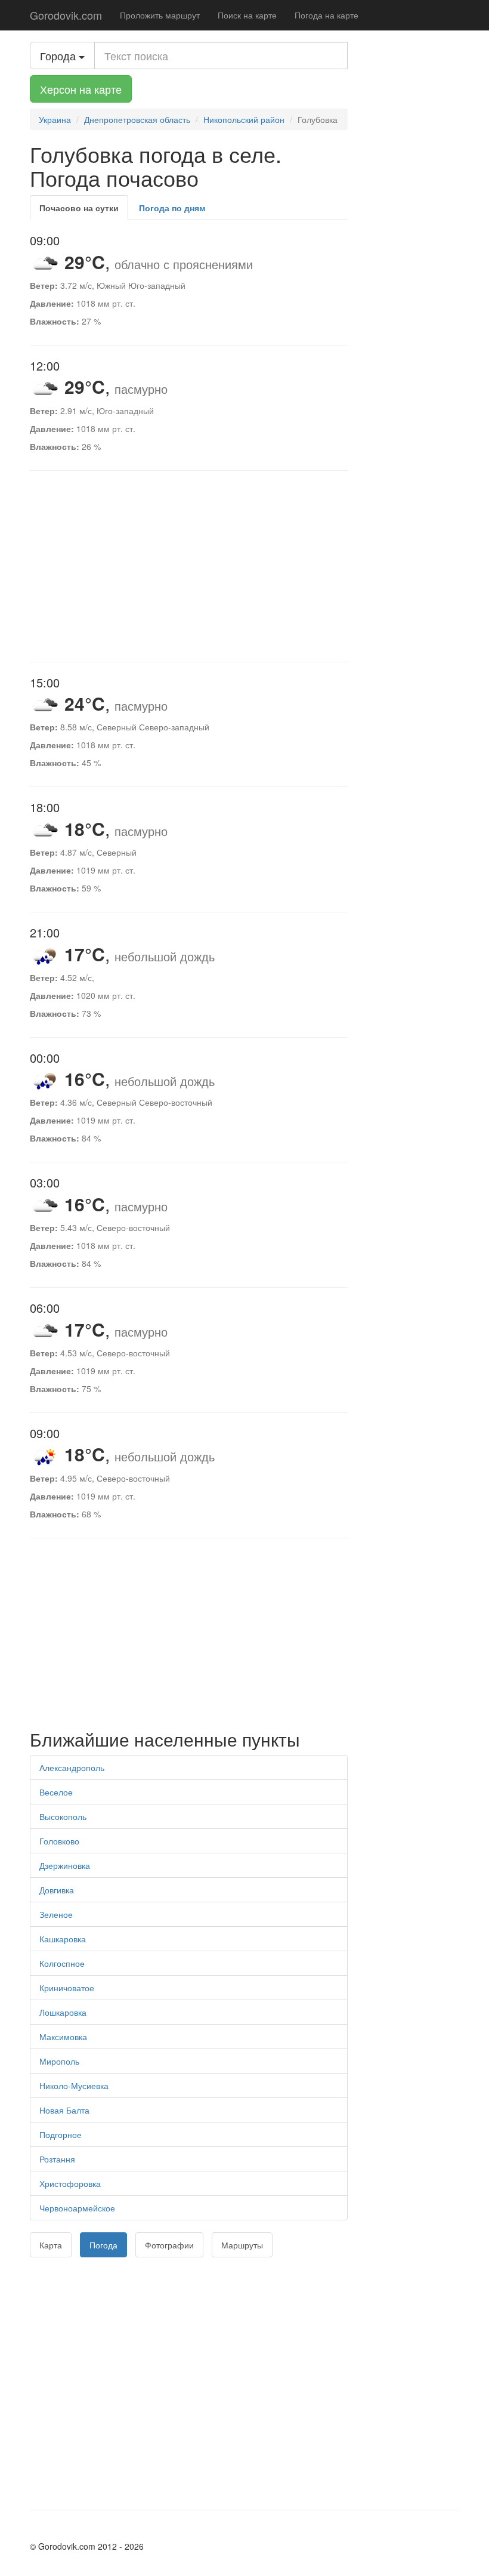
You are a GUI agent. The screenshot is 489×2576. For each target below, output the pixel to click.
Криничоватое (67, 1988)
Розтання (57, 2159)
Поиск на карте (247, 15)
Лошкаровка (63, 2012)
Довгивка (57, 1890)
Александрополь (72, 1767)
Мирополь (59, 2061)
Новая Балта (64, 2110)
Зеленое (56, 1914)
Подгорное (61, 2134)
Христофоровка (70, 2183)
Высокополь (63, 1816)
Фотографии (169, 2245)
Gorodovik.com (66, 15)
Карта (51, 2245)
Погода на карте (326, 15)
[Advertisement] (189, 566)
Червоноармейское (77, 2208)
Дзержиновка (65, 1865)
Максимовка (63, 2037)
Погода (103, 2245)
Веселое (56, 1792)
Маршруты (242, 2245)
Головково (59, 1841)
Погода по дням (172, 208)
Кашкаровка (63, 1939)
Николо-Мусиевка (74, 2086)
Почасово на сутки (79, 208)
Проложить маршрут (160, 15)
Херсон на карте (81, 89)
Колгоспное (62, 1963)
